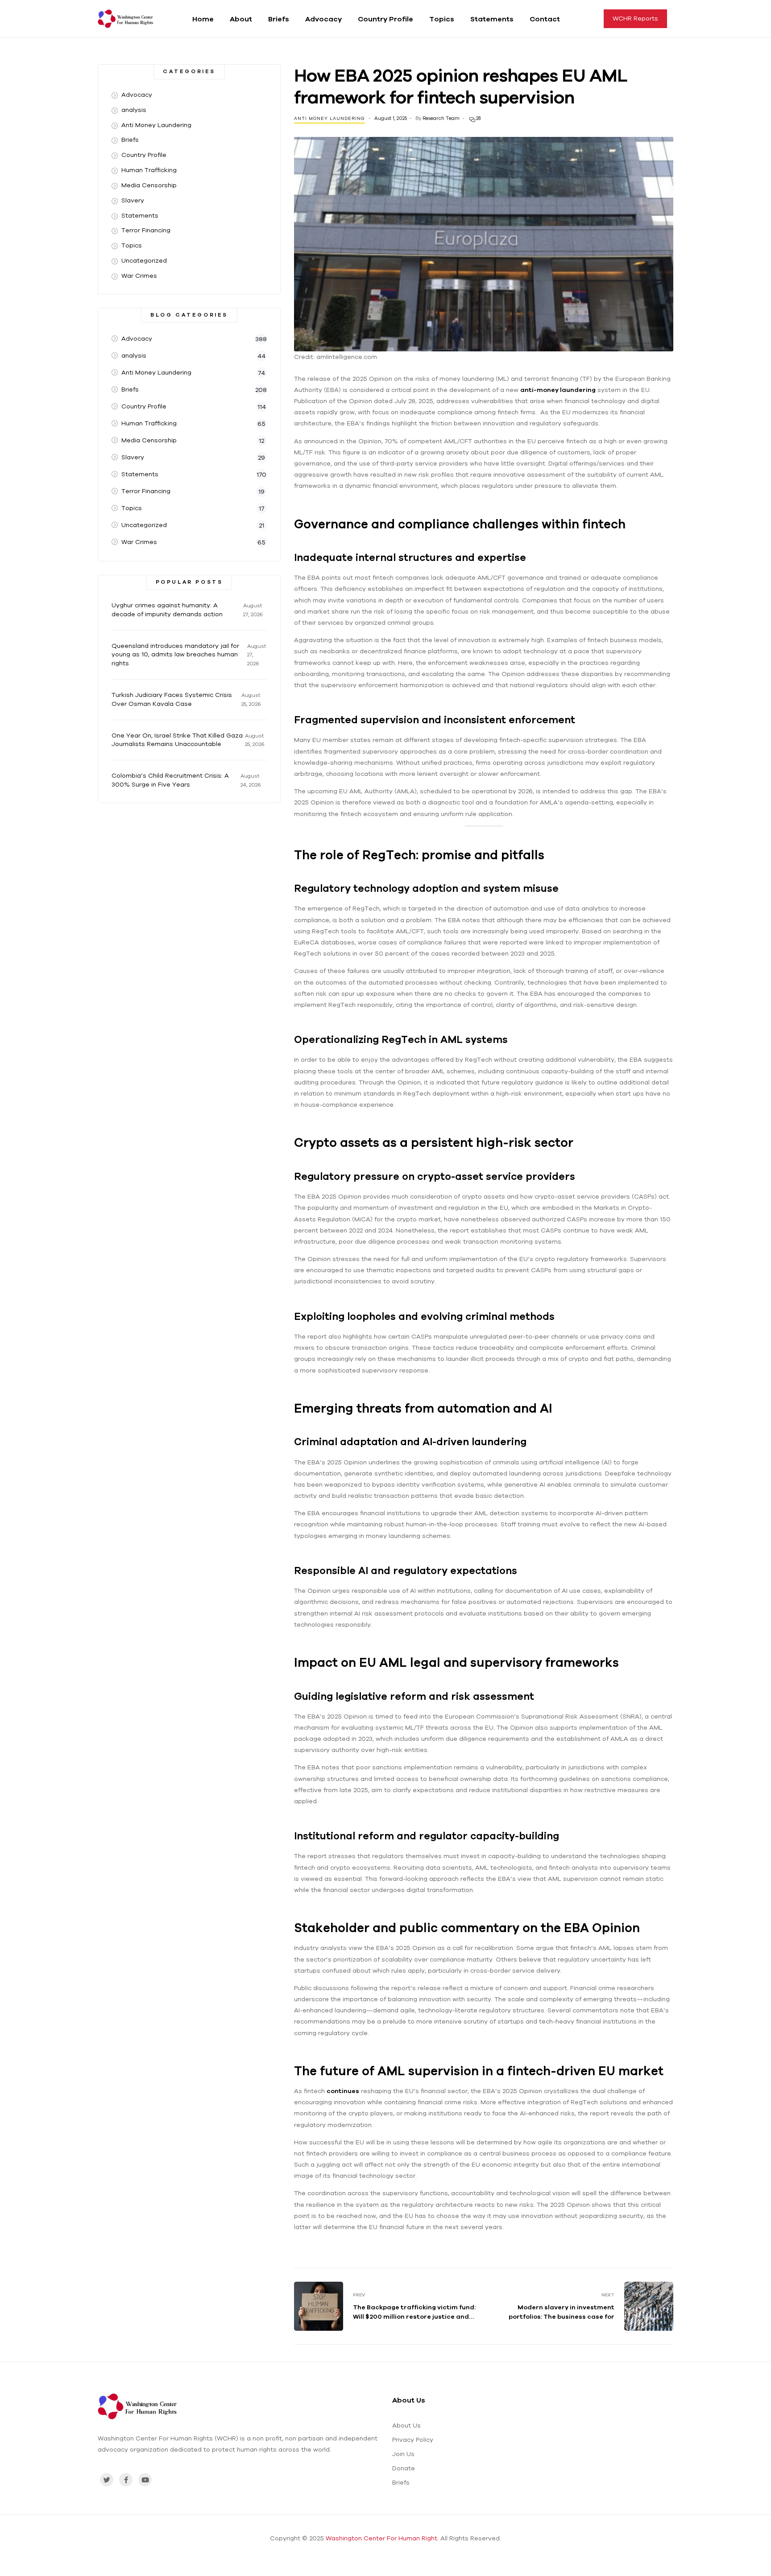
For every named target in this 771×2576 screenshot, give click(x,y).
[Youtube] (145, 2480)
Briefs (279, 19)
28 (478, 118)
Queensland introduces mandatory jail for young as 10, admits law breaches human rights (175, 655)
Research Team (441, 118)
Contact (545, 19)
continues (343, 2091)
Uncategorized (144, 260)
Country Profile (385, 19)
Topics (442, 19)
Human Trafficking (149, 170)
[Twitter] (107, 2480)
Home (203, 19)
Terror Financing (146, 230)
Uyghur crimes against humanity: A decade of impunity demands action (167, 610)
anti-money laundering (558, 390)
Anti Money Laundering (330, 118)
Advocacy (323, 19)
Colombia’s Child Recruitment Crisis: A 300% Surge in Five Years (170, 780)
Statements (492, 19)
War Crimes (139, 276)
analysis (134, 110)
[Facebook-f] (126, 2480)
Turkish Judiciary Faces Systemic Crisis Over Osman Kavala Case (172, 699)
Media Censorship (149, 185)
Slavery (133, 200)
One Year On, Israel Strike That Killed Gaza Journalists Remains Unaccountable (177, 740)
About (241, 19)
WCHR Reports (635, 18)
